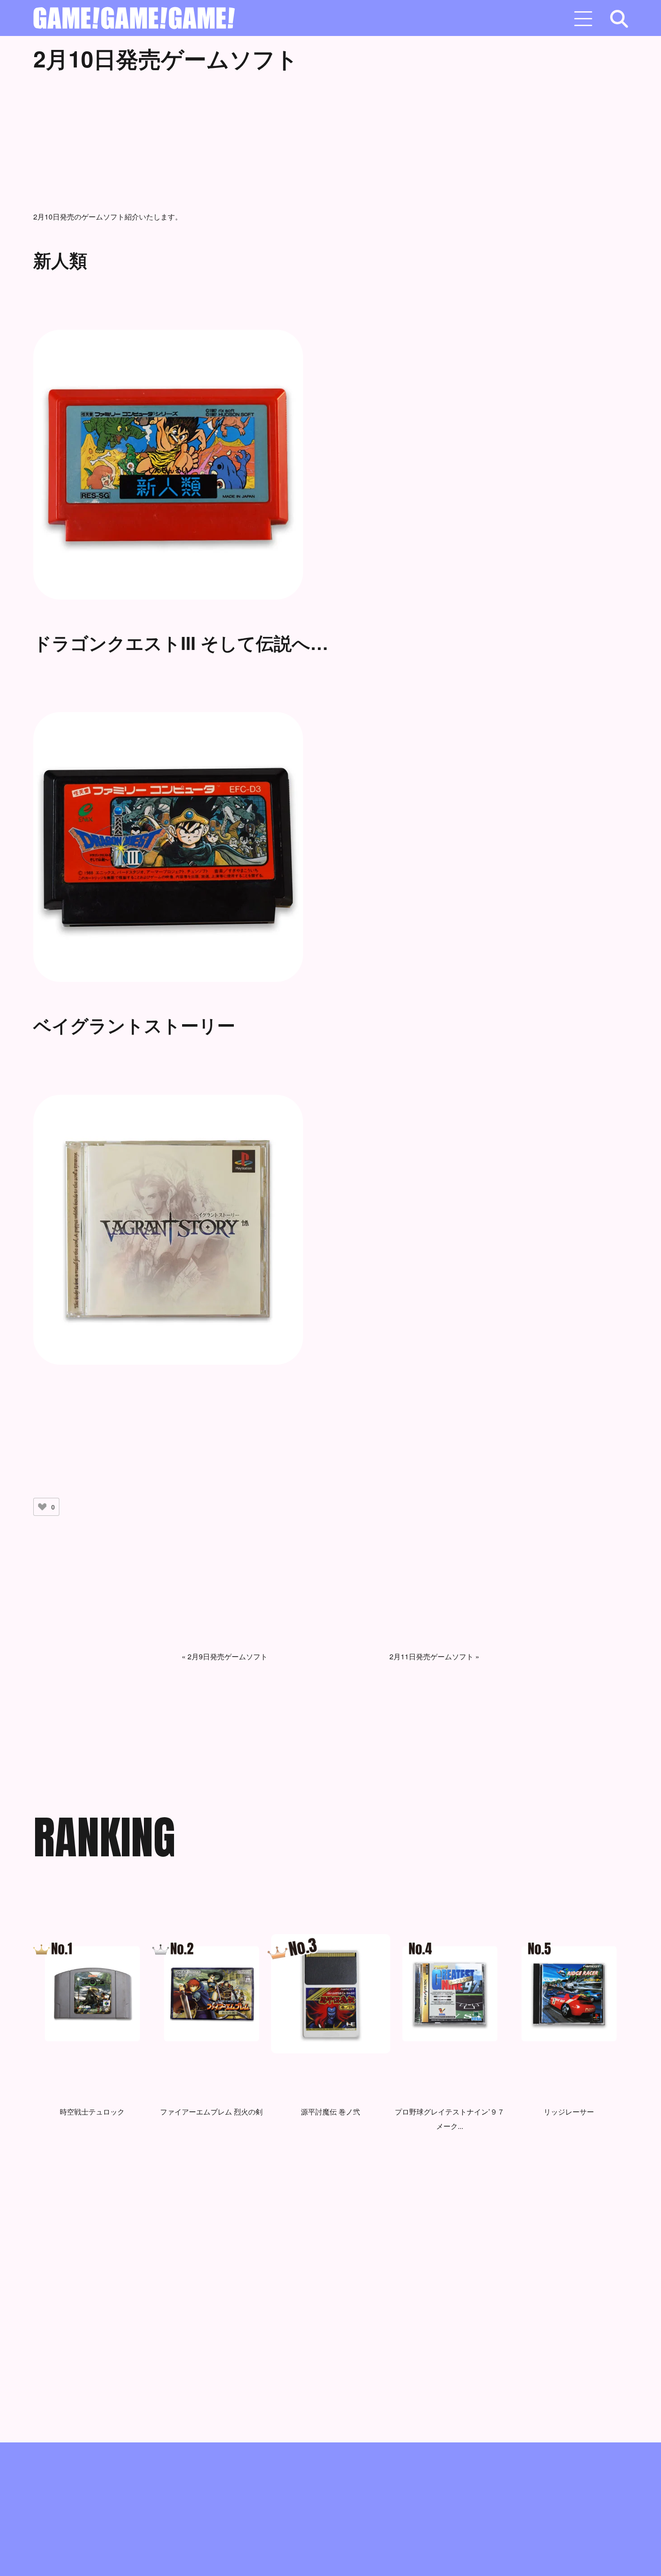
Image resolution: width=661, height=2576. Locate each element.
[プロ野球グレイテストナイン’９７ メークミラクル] (450, 1994)
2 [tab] (317, 2205)
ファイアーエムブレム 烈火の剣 (211, 2112)
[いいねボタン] (42, 1507)
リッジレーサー (569, 2112)
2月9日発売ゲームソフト (228, 1656)
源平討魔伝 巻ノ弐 (330, 2112)
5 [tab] (357, 2205)
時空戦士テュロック (92, 2112)
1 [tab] (304, 2205)
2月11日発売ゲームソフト (431, 1656)
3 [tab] (330, 2205)
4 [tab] (344, 2205)
